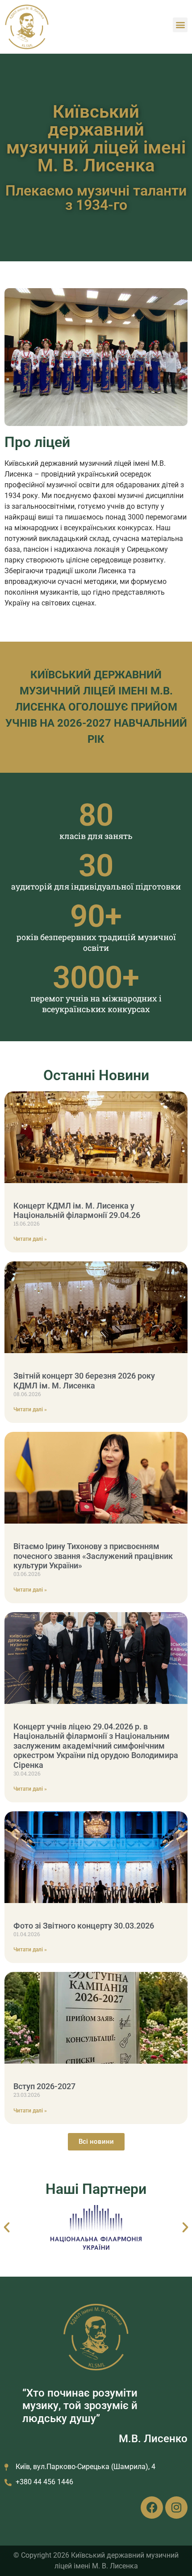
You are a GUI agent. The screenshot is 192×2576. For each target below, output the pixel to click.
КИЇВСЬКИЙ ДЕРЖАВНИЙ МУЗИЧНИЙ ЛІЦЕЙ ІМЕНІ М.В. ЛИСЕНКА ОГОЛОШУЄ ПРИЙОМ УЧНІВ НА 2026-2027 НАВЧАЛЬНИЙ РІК (96, 707)
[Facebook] (152, 2508)
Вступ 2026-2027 (44, 2086)
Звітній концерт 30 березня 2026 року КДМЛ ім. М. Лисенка (84, 1381)
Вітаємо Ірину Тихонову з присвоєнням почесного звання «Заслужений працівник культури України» (93, 1556)
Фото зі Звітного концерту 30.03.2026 (84, 1926)
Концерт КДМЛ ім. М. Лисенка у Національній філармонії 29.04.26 (77, 1211)
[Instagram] (176, 2508)
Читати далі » (30, 1239)
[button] (180, 25)
